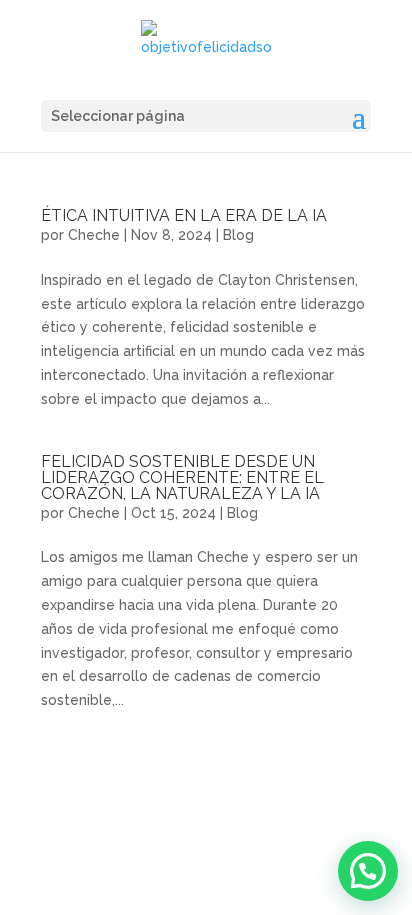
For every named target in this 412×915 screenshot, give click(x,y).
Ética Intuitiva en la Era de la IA (184, 215)
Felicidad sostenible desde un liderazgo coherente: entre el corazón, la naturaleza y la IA (182, 477)
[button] (368, 871)
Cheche (94, 235)
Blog (238, 235)
